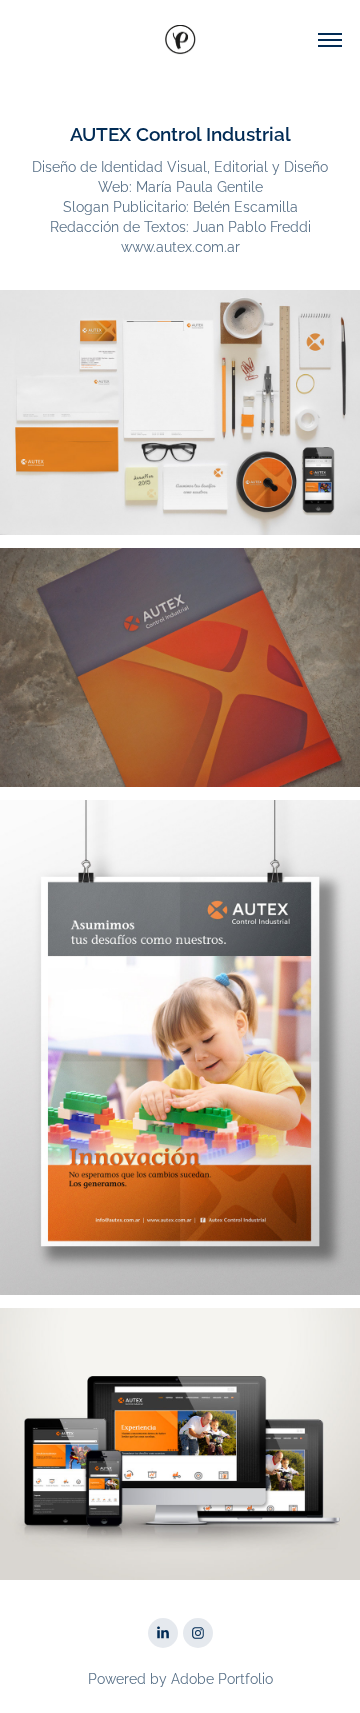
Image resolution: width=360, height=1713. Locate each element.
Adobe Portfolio (222, 1677)
